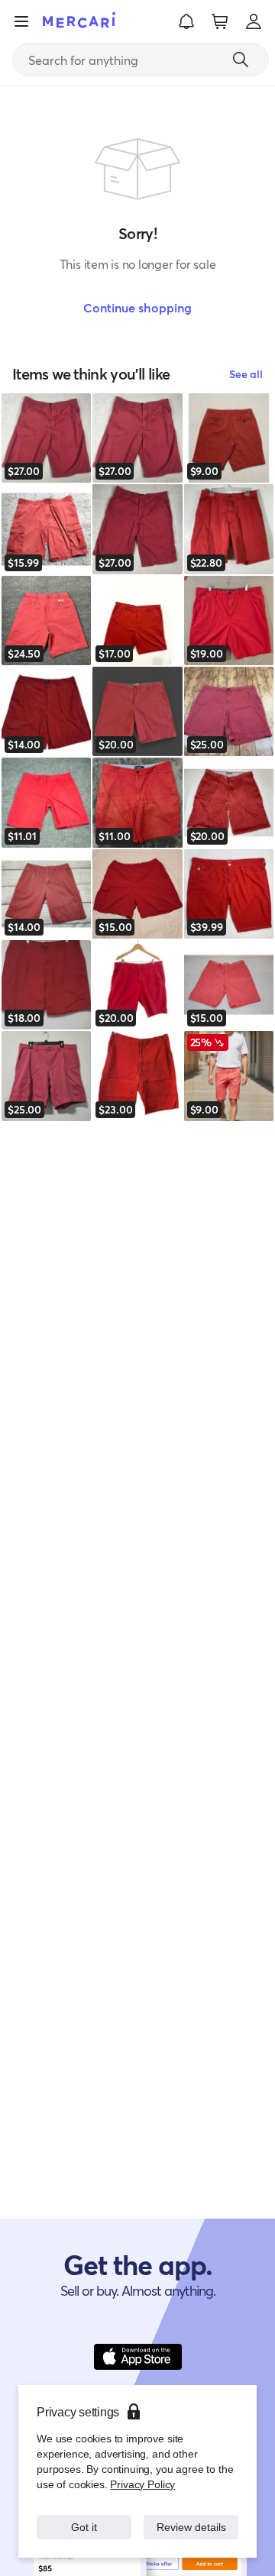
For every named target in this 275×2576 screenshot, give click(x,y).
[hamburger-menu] (21, 21)
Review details (191, 2519)
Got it (84, 2519)
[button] (186, 21)
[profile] (254, 21)
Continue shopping (137, 307)
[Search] (241, 60)
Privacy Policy (141, 2469)
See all (246, 374)
